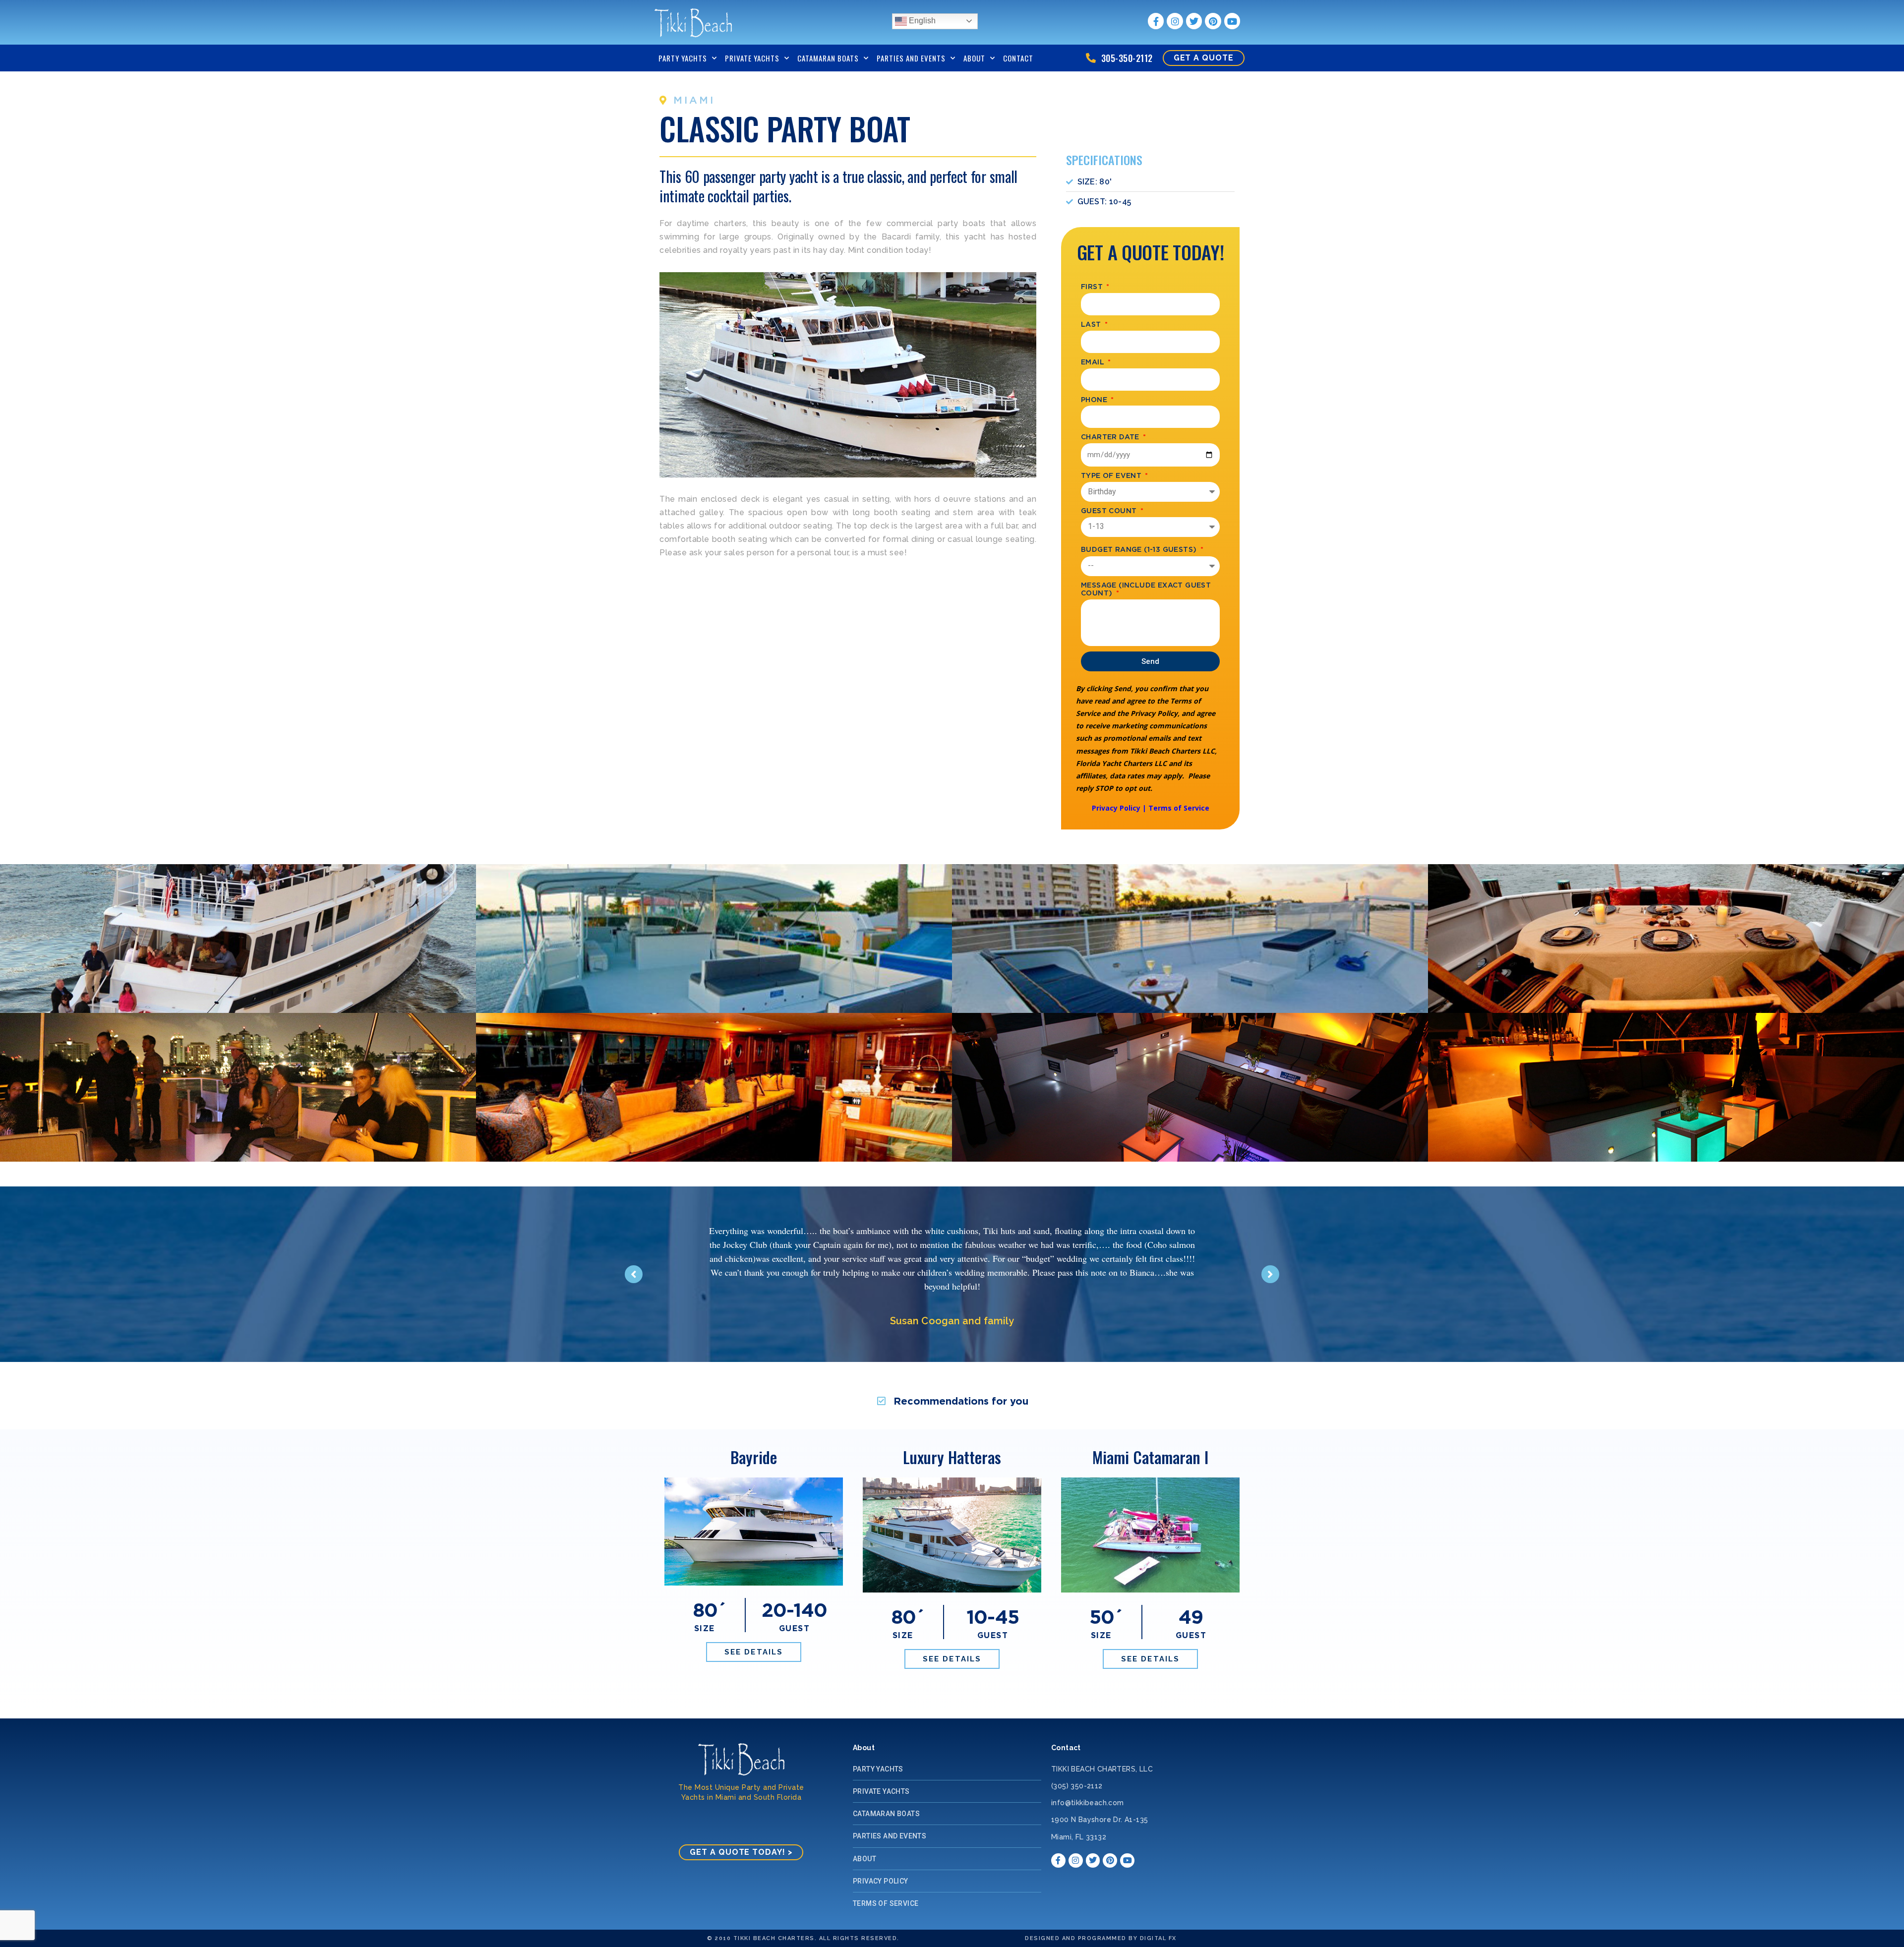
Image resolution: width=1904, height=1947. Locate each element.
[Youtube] (1232, 21)
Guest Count (1110, 510)
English (921, 21)
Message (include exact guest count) (1146, 589)
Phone (1095, 399)
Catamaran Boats (828, 58)
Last (1092, 324)
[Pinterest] (1213, 21)
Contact (1018, 58)
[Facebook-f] (1156, 21)
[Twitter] (1194, 21)
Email (1094, 362)
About (974, 58)
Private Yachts (752, 58)
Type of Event (1112, 475)
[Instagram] (1175, 21)
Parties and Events (911, 58)
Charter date (1111, 437)
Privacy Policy (1116, 808)
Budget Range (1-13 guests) (1140, 549)
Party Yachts (683, 58)
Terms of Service (1179, 808)
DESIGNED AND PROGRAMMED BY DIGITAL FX (1101, 1938)
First (1093, 286)
